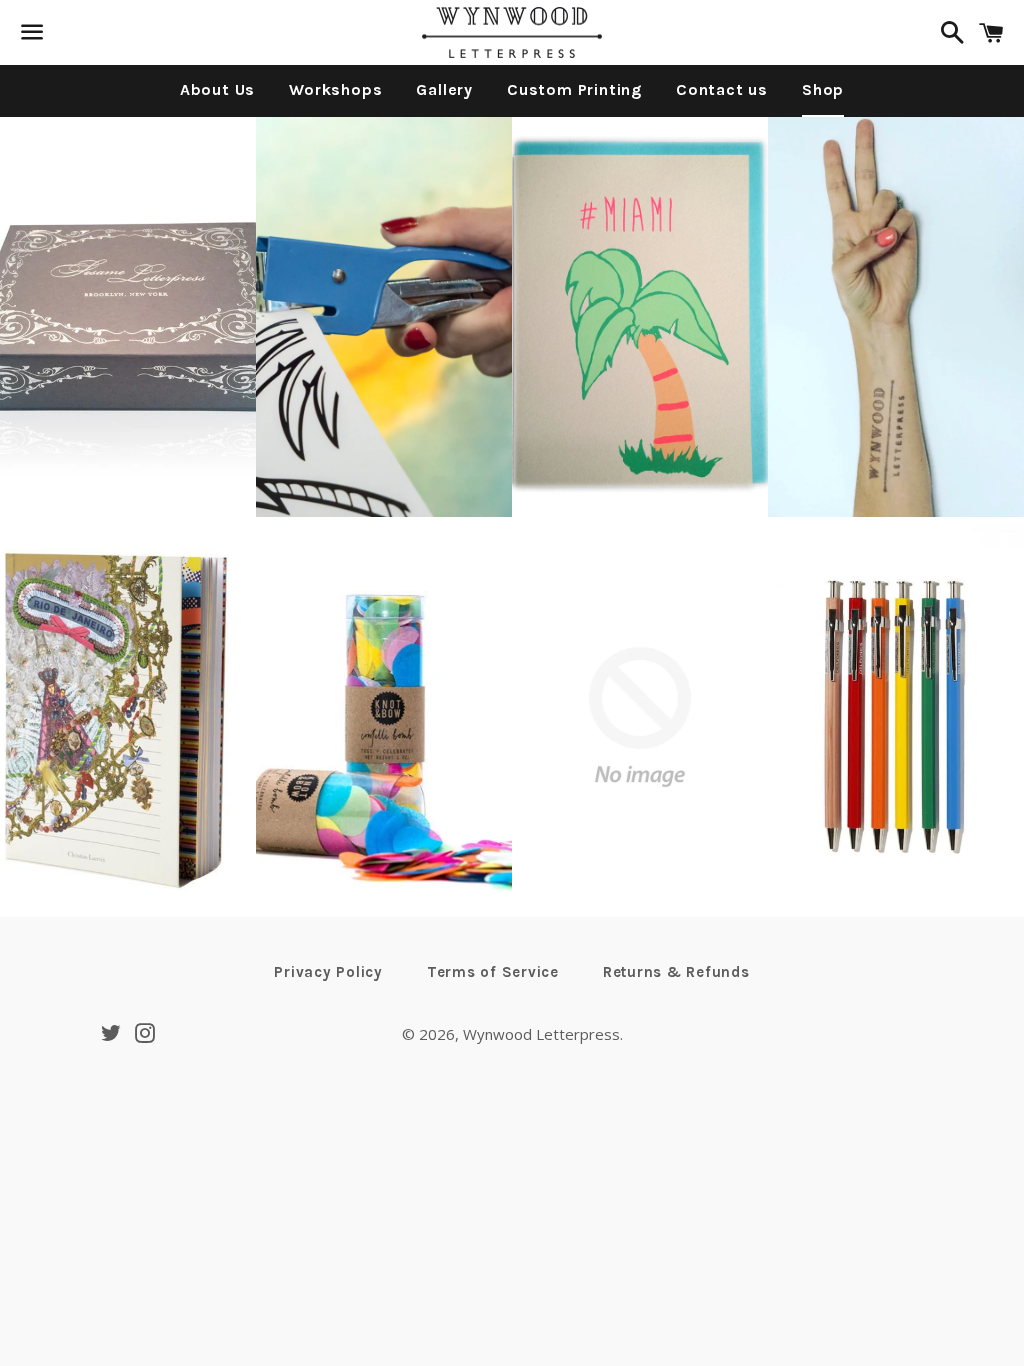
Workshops (335, 89)
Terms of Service (493, 972)
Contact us (722, 89)
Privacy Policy (328, 972)
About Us (217, 89)
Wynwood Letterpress (541, 1034)
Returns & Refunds (676, 972)
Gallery (444, 89)
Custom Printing (574, 89)
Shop (823, 89)
